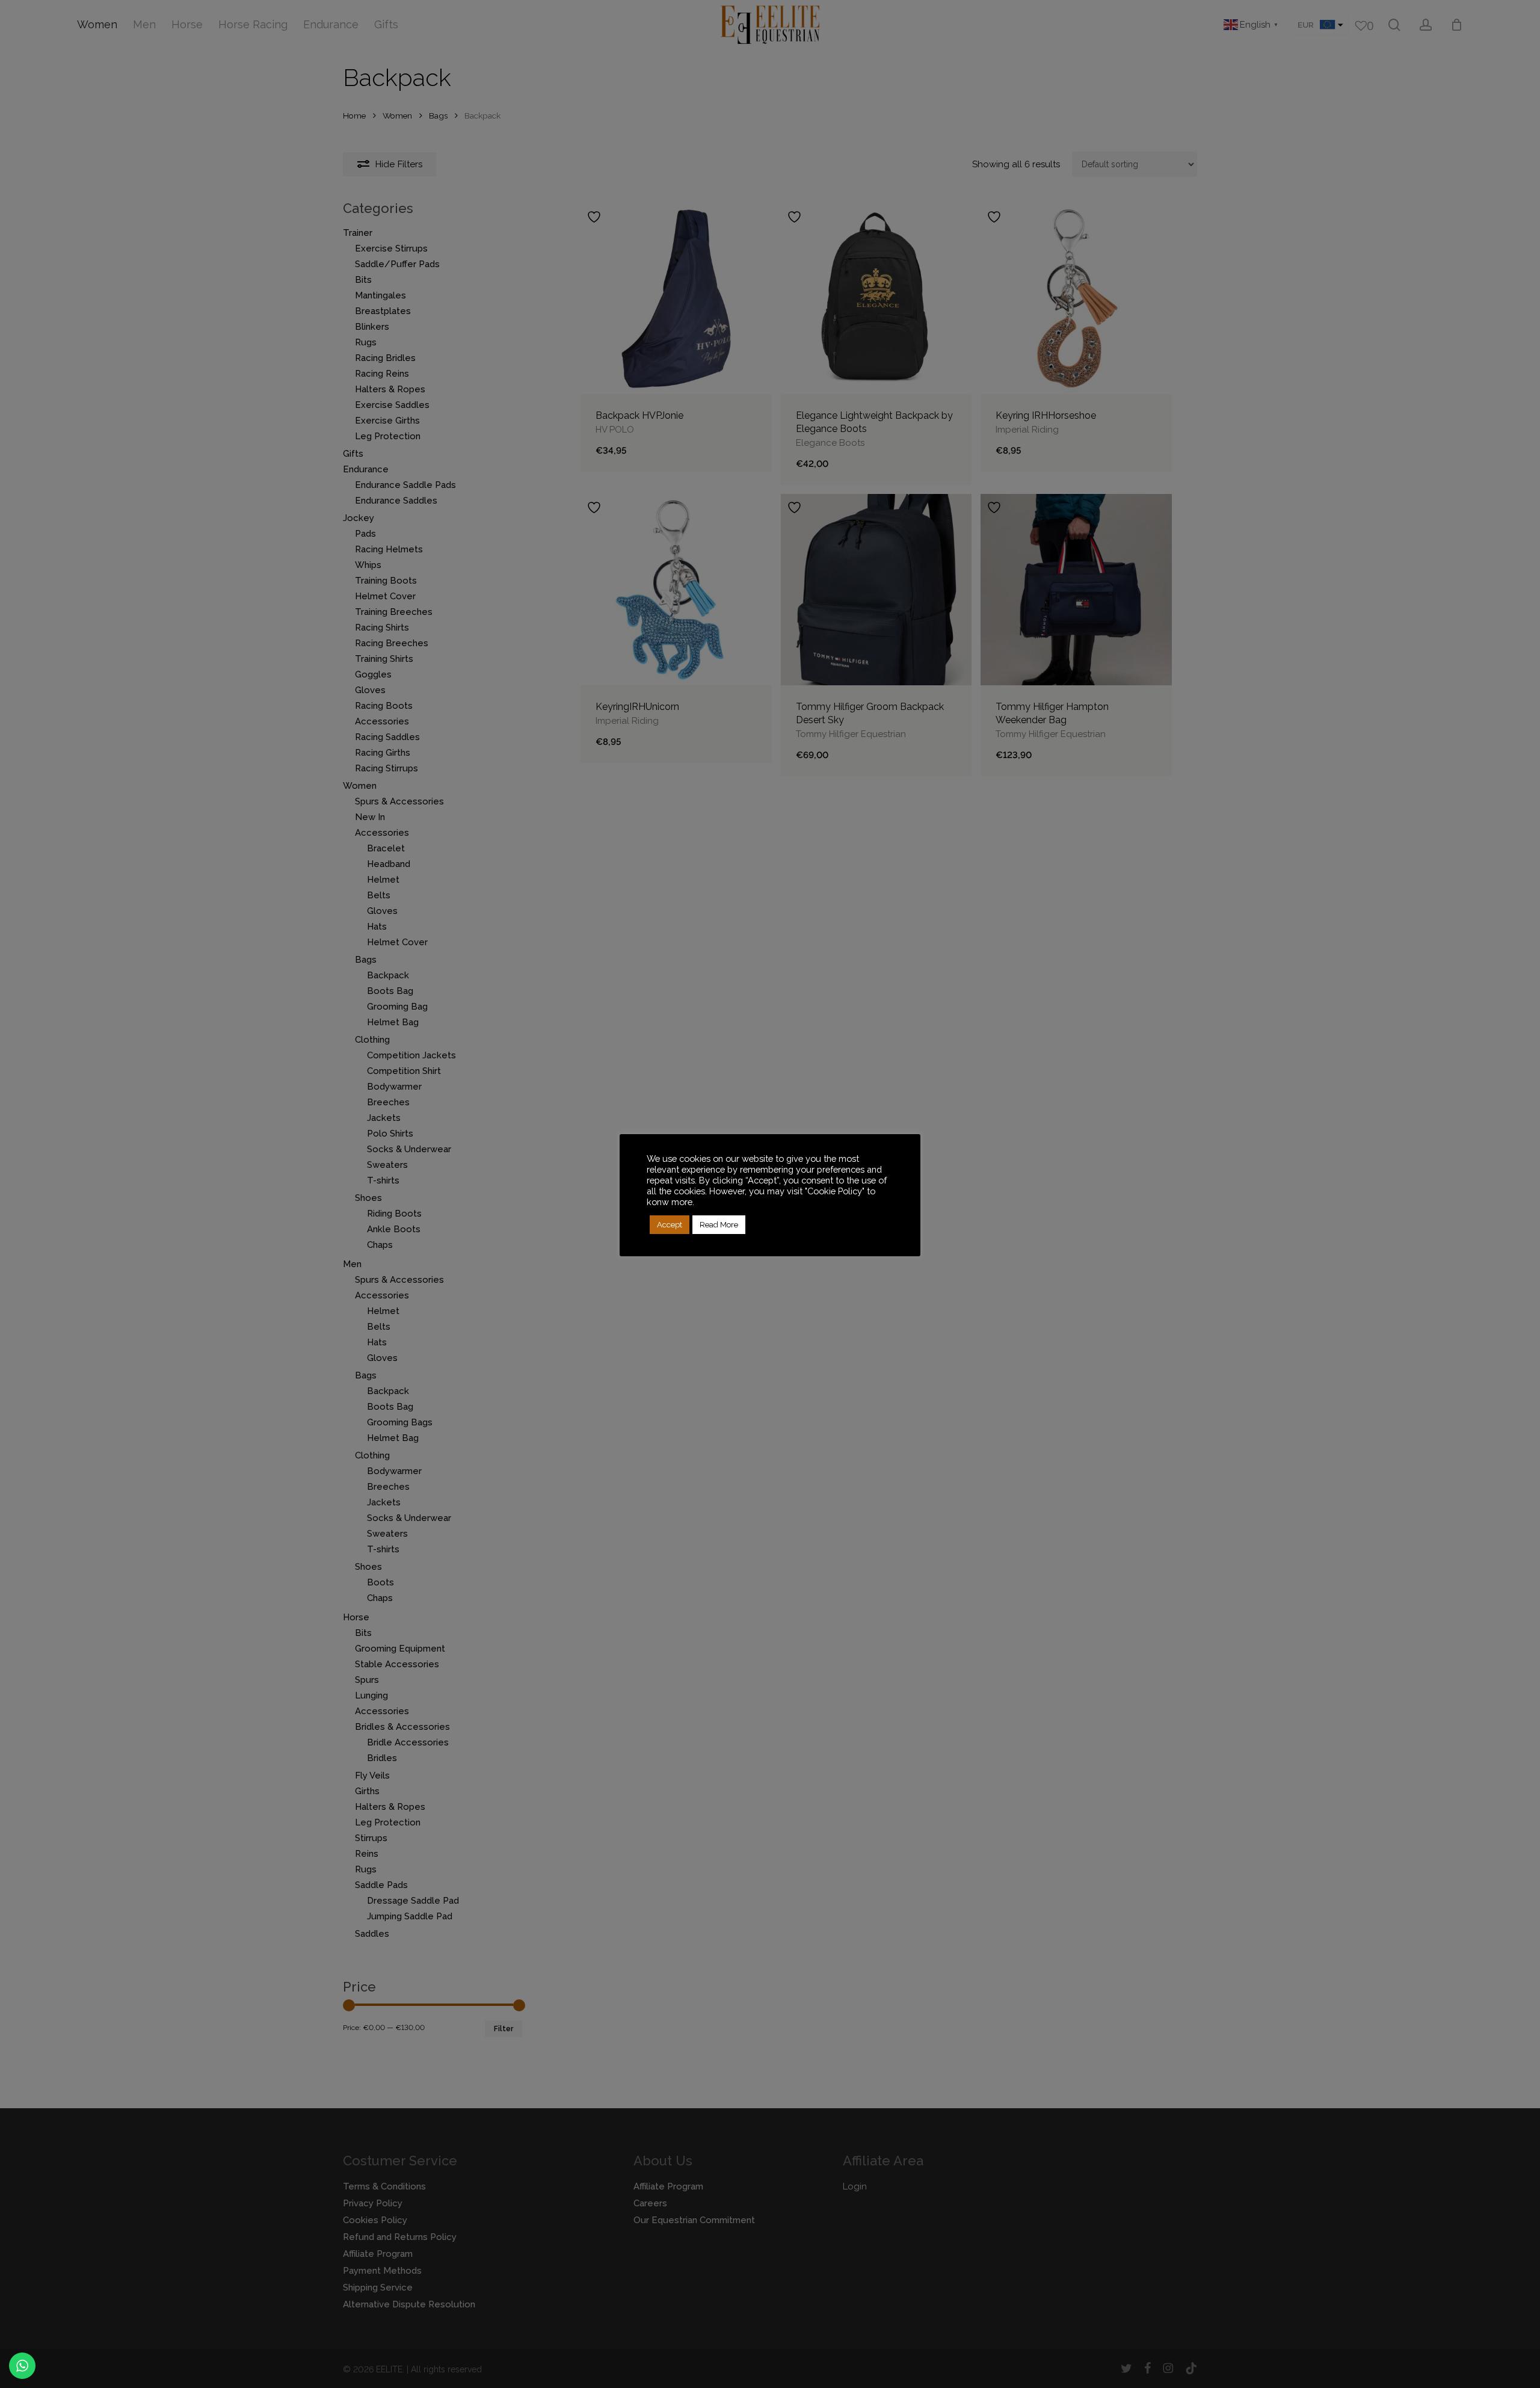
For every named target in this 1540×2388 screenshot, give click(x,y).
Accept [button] (670, 1225)
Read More (719, 1225)
